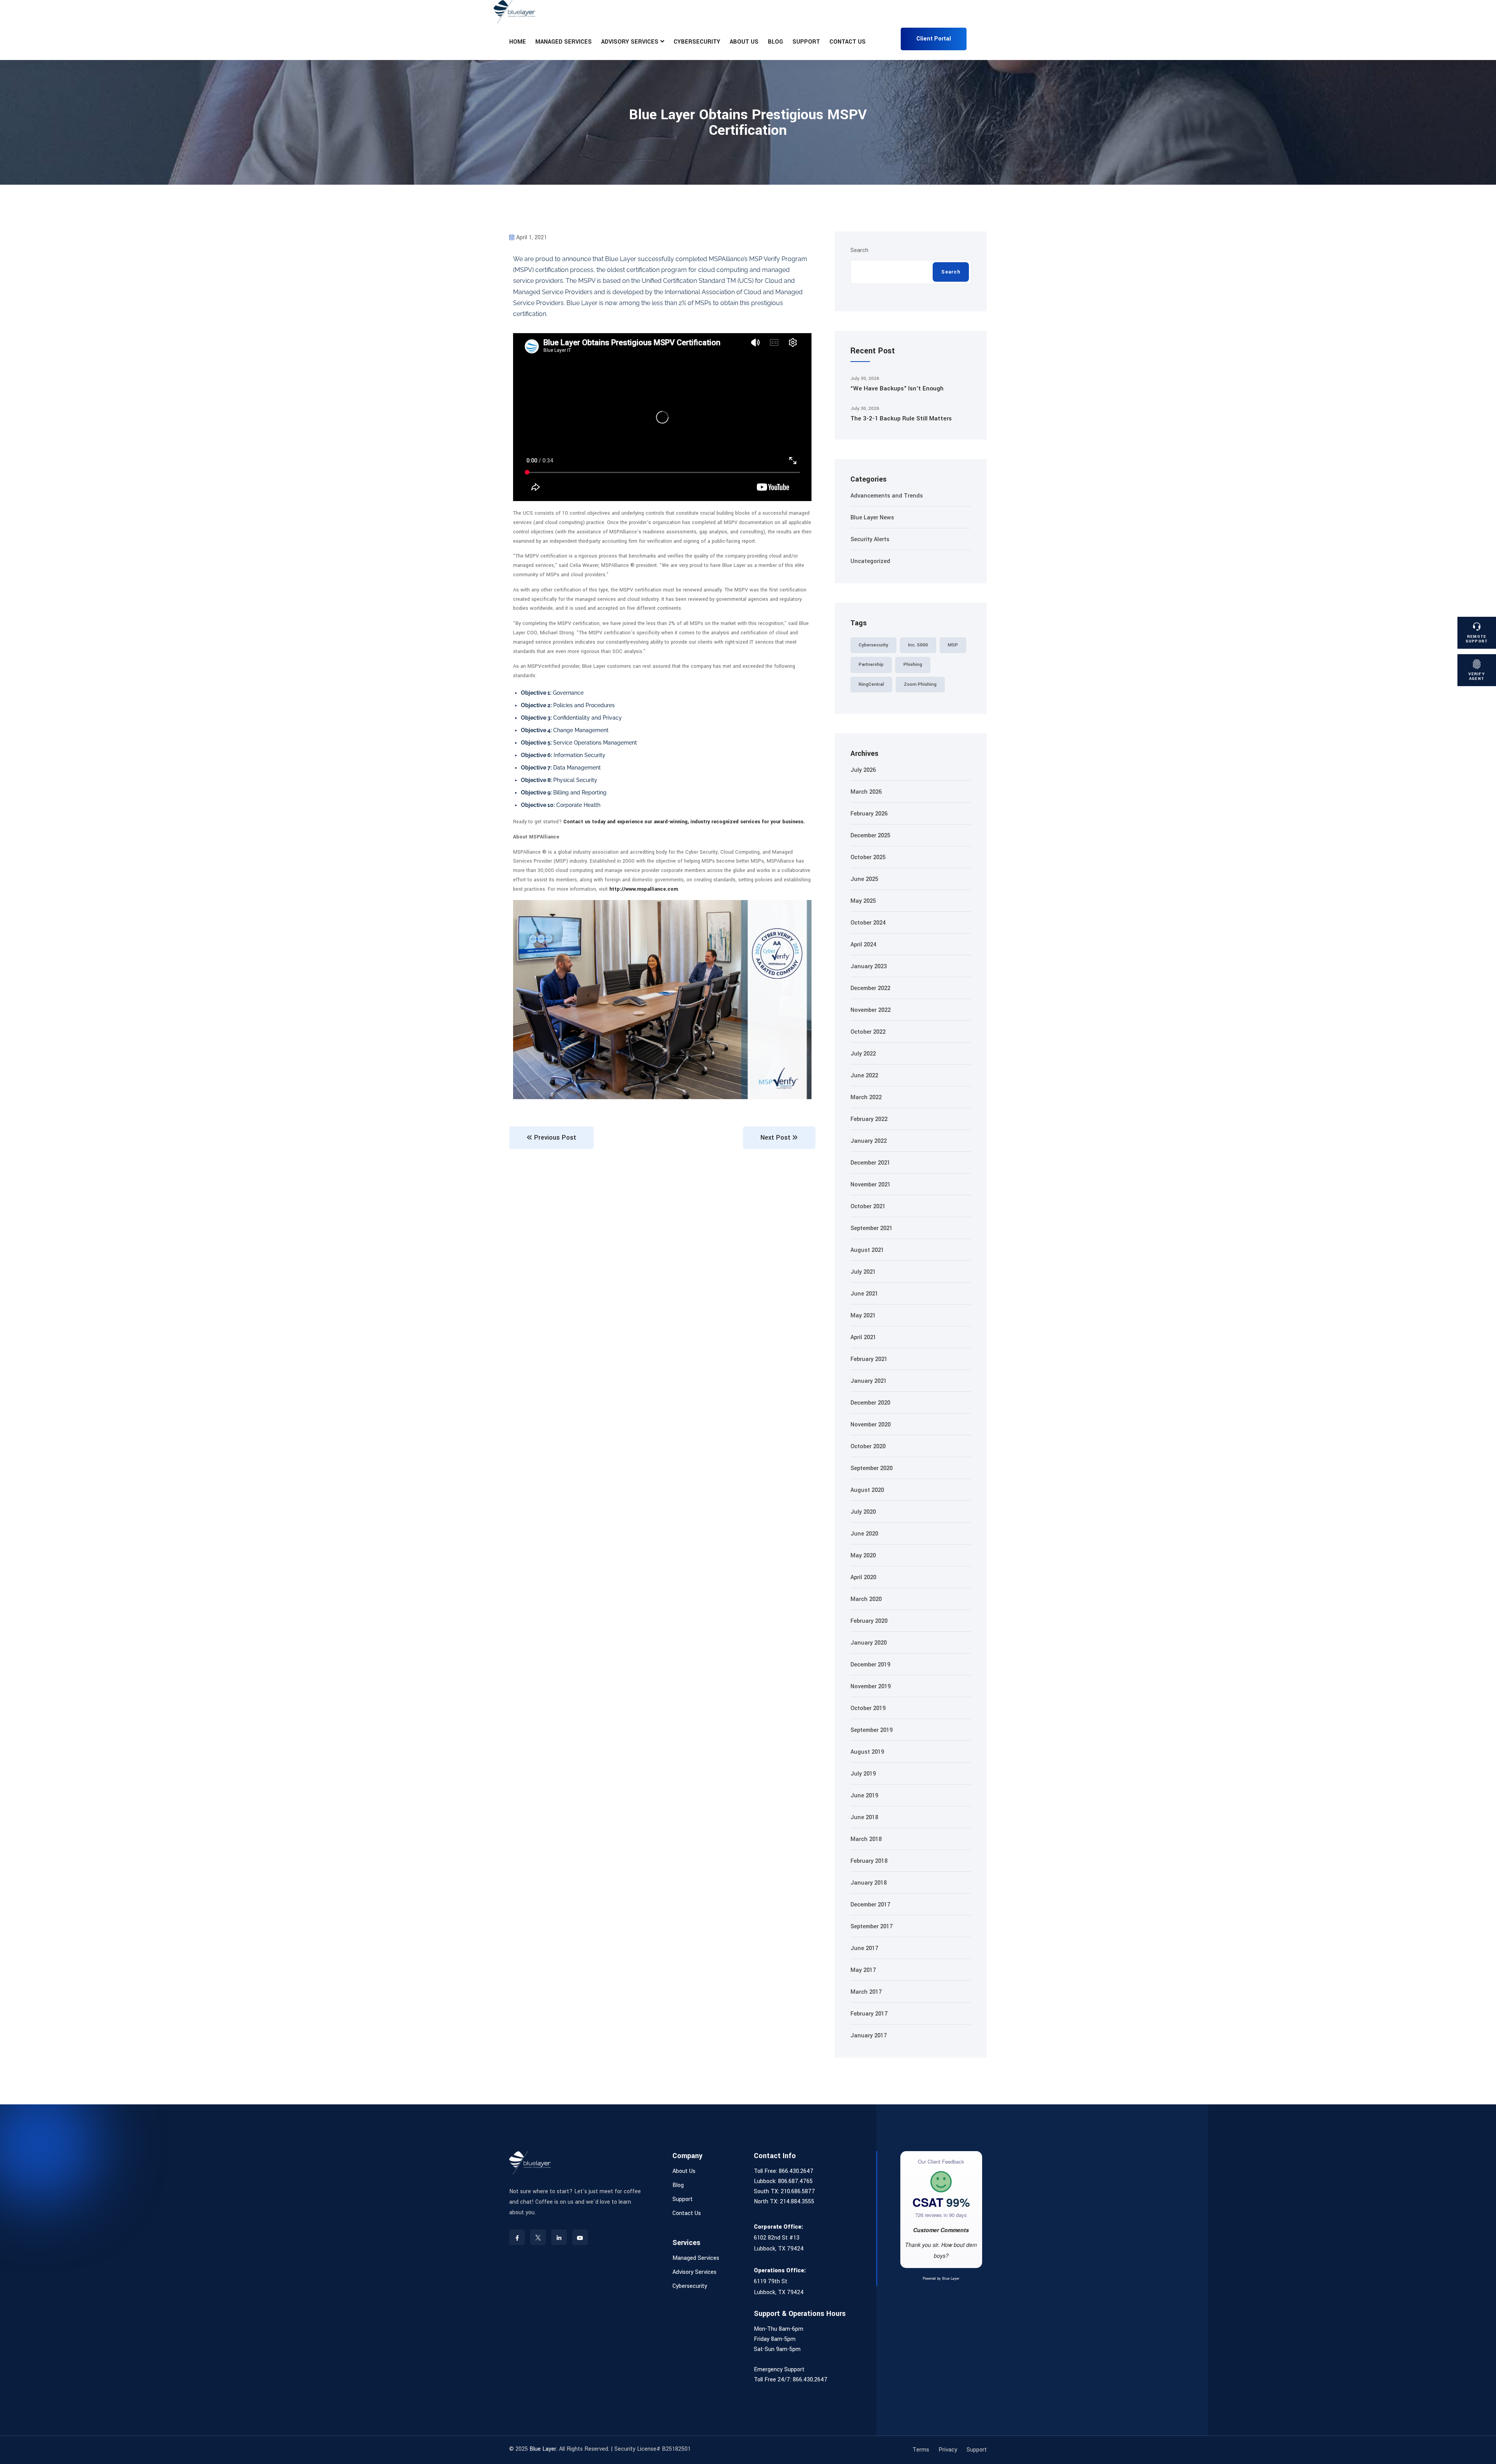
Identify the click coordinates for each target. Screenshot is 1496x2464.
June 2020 (864, 1534)
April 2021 (863, 1337)
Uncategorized (870, 561)
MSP (953, 645)
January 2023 (869, 966)
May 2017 (863, 1970)
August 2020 (867, 1490)
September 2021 (871, 1228)
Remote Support (1477, 639)
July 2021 (863, 1272)
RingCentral (871, 684)
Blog (775, 42)
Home (518, 42)
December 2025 (870, 836)
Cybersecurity (697, 42)
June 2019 (864, 1796)
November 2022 (871, 1010)
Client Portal (934, 39)
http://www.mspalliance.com (644, 889)
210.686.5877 (798, 2191)
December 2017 (870, 1905)
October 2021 (868, 1206)
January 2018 (869, 1883)
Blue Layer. (543, 2449)
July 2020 (863, 1512)
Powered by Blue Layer (941, 2279)
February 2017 (869, 2014)
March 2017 (866, 1992)
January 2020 (869, 1643)
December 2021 (870, 1163)
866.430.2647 (796, 2171)
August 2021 (867, 1250)
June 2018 (864, 1817)
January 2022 (869, 1141)
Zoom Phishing (920, 684)
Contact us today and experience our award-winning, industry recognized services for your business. (684, 822)
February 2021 (869, 1359)
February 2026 (869, 814)
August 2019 (867, 1752)
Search (859, 250)
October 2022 (868, 1032)
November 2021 (871, 1185)
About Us (744, 42)
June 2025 (864, 879)
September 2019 (871, 1730)
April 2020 (863, 1577)
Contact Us (848, 42)
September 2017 (871, 1927)
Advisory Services (630, 42)
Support (806, 42)
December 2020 (870, 1403)
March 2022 (866, 1097)
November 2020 (871, 1425)
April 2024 (863, 945)
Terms (921, 2450)
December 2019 (870, 1665)
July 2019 (863, 1774)
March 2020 (866, 1599)
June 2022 (864, 1076)
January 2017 (869, 2036)
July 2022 (863, 1054)
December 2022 (870, 988)
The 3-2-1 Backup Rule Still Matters (901, 418)
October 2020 (868, 1446)
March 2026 (866, 792)
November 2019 (871, 1686)
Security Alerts (870, 539)
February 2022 (869, 1119)
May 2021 (863, 1316)
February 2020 (869, 1621)
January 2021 (869, 1381)
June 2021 (864, 1294)
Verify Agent (1477, 676)
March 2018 (866, 1839)
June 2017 (864, 1948)
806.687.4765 (795, 2181)
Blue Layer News (872, 518)
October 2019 (868, 1708)
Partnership (871, 665)
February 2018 (869, 1861)
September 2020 (871, 1468)
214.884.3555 (797, 2202)
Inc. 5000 (918, 645)
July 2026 (863, 770)
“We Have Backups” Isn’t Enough (897, 388)
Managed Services (564, 42)
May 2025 (863, 901)
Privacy (948, 2450)
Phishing (913, 665)
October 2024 (868, 923)
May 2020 (863, 1556)
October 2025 (868, 857)
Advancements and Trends (887, 496)
